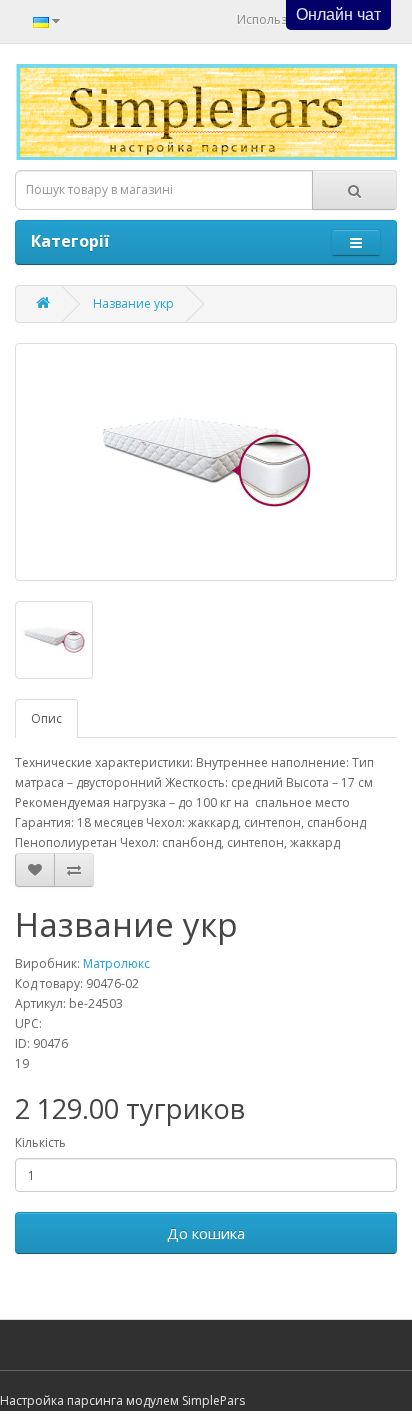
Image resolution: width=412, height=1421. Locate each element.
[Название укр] (206, 462)
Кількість (40, 1142)
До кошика (206, 1233)
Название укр (133, 303)
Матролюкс (116, 963)
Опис (46, 718)
